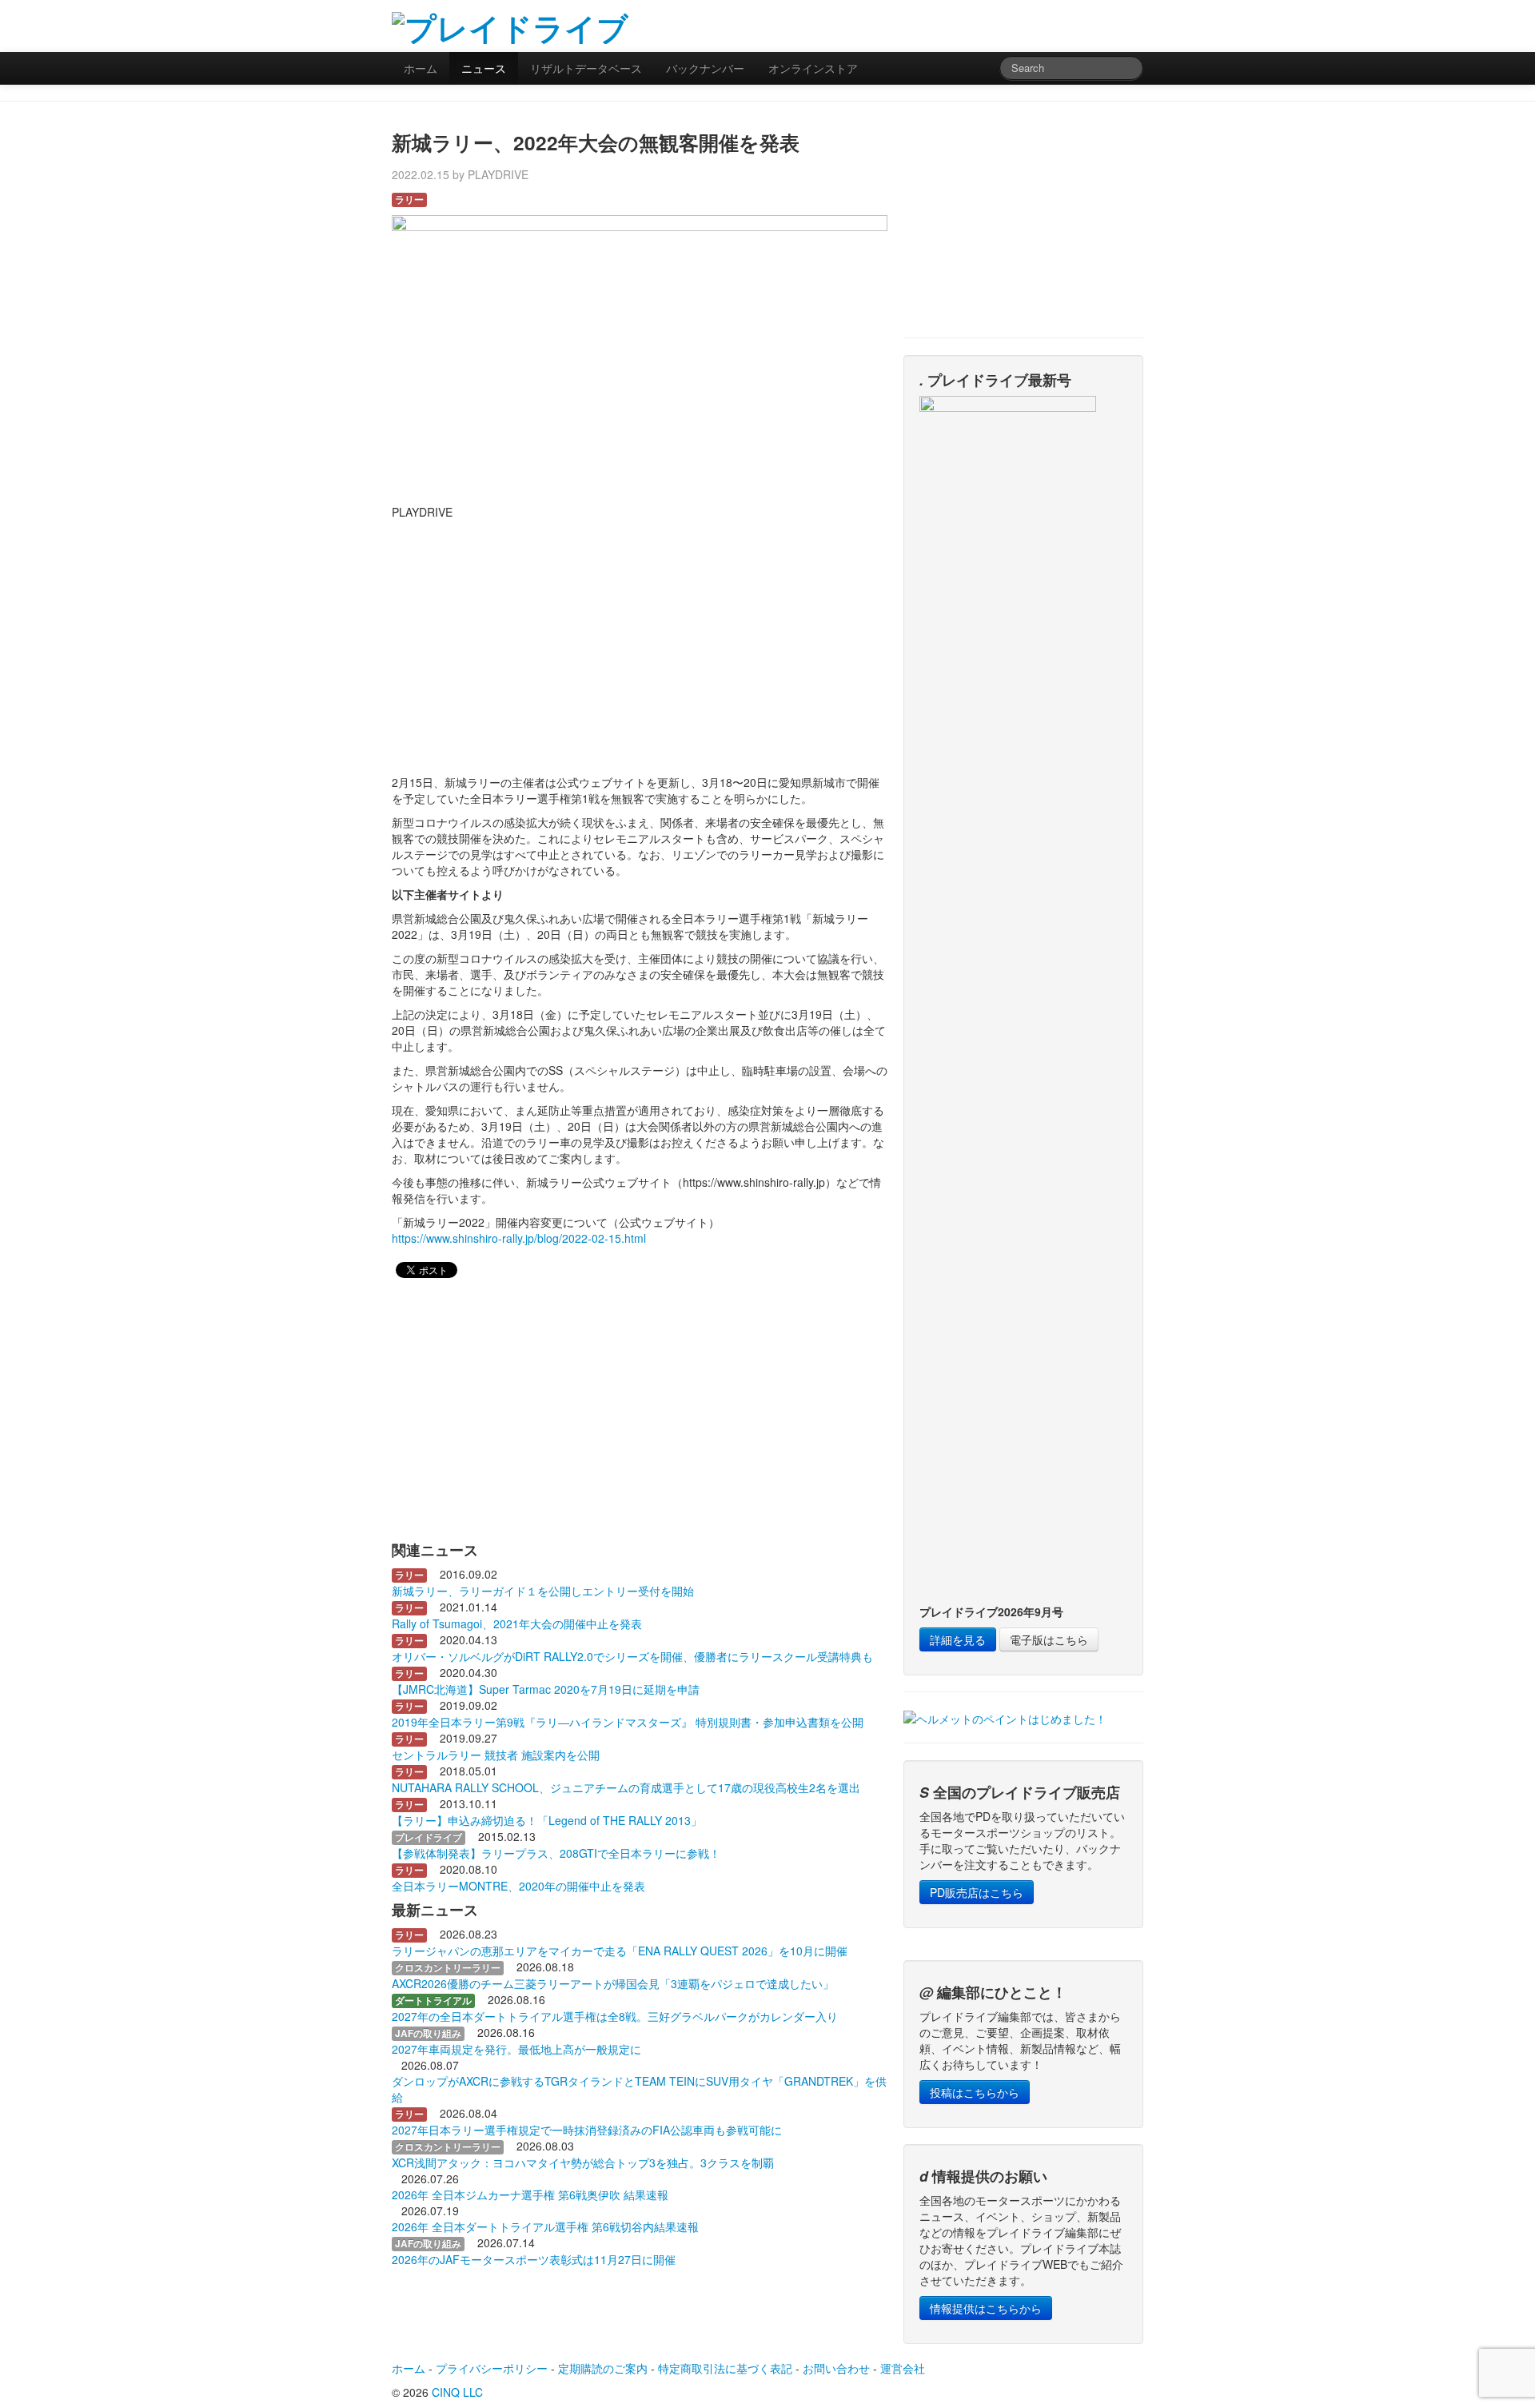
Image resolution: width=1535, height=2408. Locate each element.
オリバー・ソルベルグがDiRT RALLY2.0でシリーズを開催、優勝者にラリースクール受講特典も (632, 1656)
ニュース (484, 68)
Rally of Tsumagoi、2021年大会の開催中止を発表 (517, 1623)
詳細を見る (958, 1639)
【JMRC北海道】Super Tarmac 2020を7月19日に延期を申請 (546, 1689)
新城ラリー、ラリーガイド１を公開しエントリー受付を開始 (543, 1591)
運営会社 (903, 2368)
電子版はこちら (1049, 1639)
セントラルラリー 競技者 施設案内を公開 (496, 1755)
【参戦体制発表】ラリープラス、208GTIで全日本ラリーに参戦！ (556, 1853)
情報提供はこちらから (986, 2308)
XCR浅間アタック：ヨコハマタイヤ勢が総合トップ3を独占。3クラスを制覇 (583, 2162)
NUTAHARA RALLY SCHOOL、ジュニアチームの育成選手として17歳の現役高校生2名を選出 (626, 1787)
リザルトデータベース (586, 68)
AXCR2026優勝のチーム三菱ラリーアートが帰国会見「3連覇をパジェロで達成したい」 (613, 1983)
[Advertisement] (956, 24)
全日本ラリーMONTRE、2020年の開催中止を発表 (518, 1886)
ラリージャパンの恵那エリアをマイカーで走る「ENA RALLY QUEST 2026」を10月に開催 (620, 1951)
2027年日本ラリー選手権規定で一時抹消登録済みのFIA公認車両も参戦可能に (587, 2130)
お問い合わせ (836, 2368)
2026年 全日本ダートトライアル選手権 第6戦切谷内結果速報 (545, 2226)
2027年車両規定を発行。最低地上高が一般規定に (516, 2049)
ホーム (421, 68)
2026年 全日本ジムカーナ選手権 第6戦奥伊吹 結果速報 (530, 2194)
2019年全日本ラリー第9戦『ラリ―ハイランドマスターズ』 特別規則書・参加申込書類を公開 (628, 1722)
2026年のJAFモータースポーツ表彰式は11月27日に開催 (534, 2259)
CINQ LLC (457, 2392)
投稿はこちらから (975, 2092)
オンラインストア (813, 68)
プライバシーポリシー (492, 2368)
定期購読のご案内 (603, 2368)
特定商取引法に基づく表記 (725, 2368)
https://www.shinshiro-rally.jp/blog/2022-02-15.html (519, 1238)
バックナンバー (705, 68)
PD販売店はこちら (977, 1892)
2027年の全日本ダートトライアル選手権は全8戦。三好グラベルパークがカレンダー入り (615, 2016)
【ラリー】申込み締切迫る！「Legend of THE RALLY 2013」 (547, 1820)
